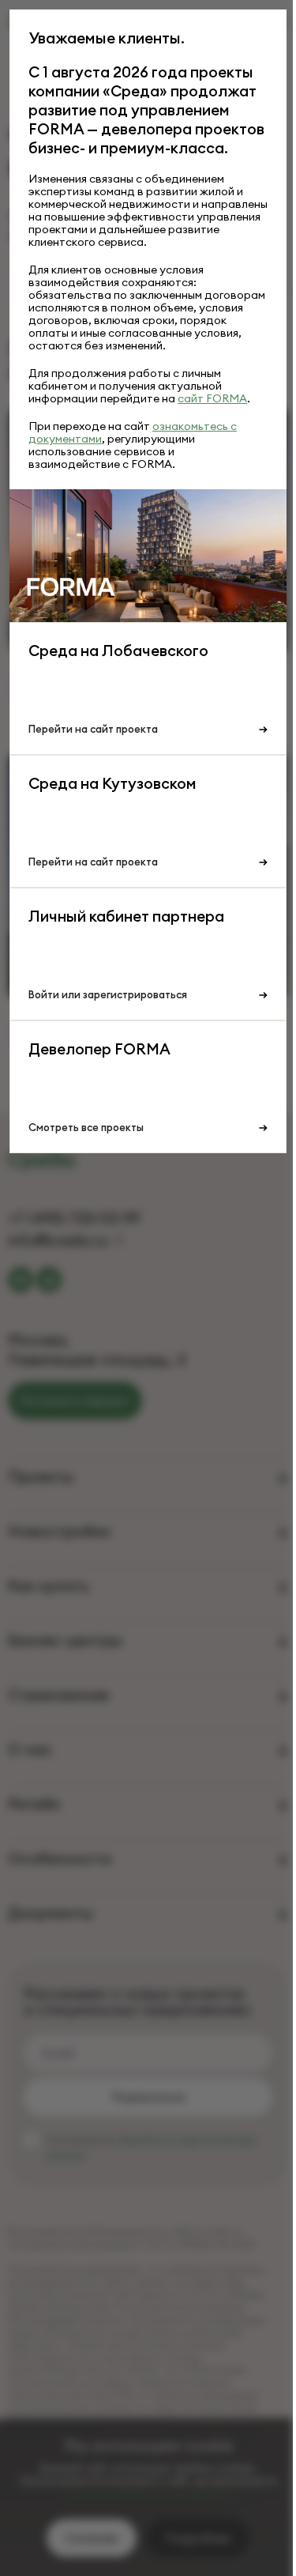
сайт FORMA (212, 398)
